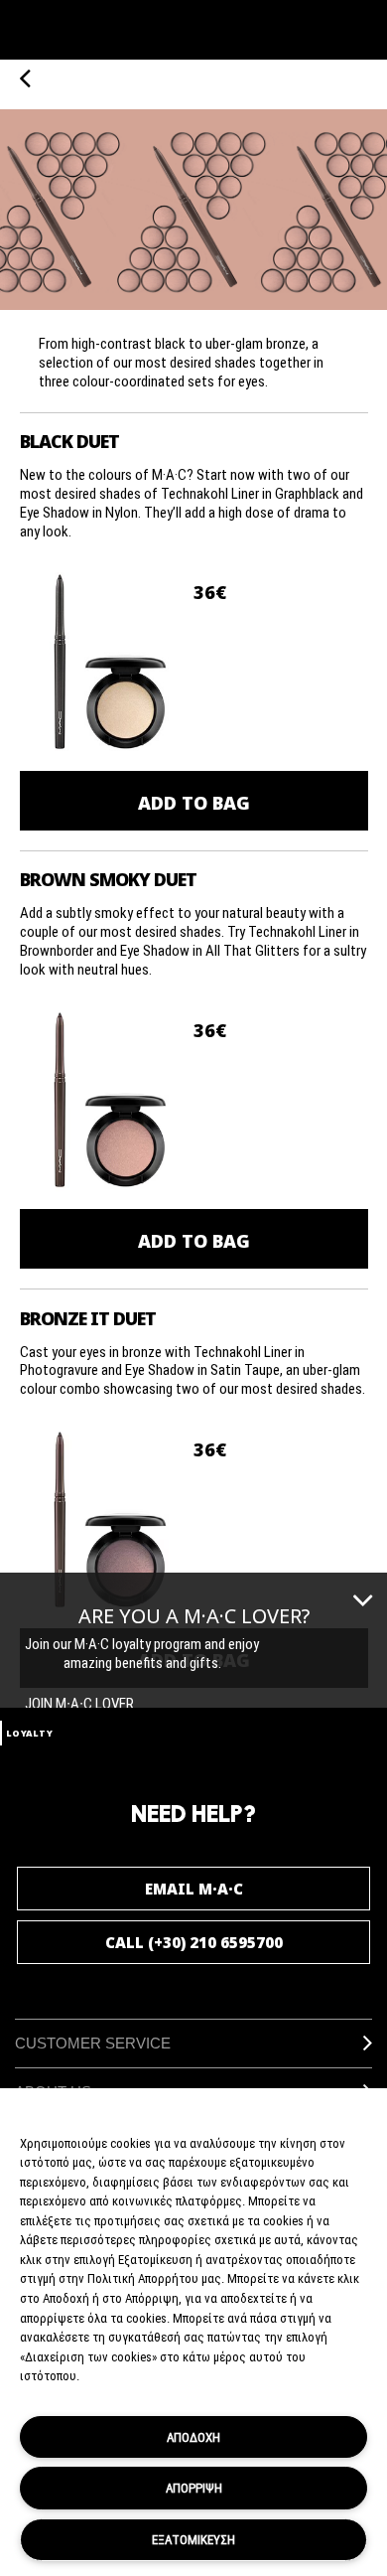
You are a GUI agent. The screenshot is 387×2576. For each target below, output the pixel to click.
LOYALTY (29, 1733)
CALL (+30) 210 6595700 (194, 1942)
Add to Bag (194, 803)
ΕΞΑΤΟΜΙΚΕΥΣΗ (193, 2539)
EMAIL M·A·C (194, 1889)
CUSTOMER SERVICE (93, 2043)
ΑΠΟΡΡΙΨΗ (194, 2488)
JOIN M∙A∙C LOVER (79, 1703)
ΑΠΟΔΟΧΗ (193, 2437)
